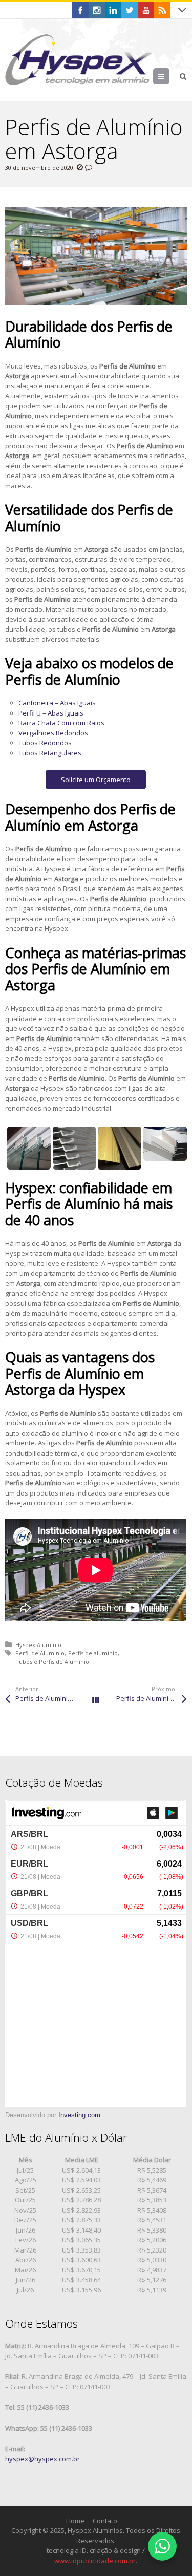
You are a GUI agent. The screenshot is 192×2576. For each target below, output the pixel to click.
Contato (105, 2521)
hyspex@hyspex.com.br (42, 2459)
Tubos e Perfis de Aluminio (52, 1662)
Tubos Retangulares (50, 753)
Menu (169, 76)
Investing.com (79, 2115)
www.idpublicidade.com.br (95, 2561)
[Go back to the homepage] (79, 60)
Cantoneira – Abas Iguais (57, 703)
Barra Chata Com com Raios (61, 723)
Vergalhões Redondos (53, 733)
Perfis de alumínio (93, 1653)
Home (75, 2521)
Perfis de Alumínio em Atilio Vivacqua (151, 1698)
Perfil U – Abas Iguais (51, 713)
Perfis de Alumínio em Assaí (56, 1698)
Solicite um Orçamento (96, 780)
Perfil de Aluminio (40, 1653)
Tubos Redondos (45, 743)
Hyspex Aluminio (38, 1645)
